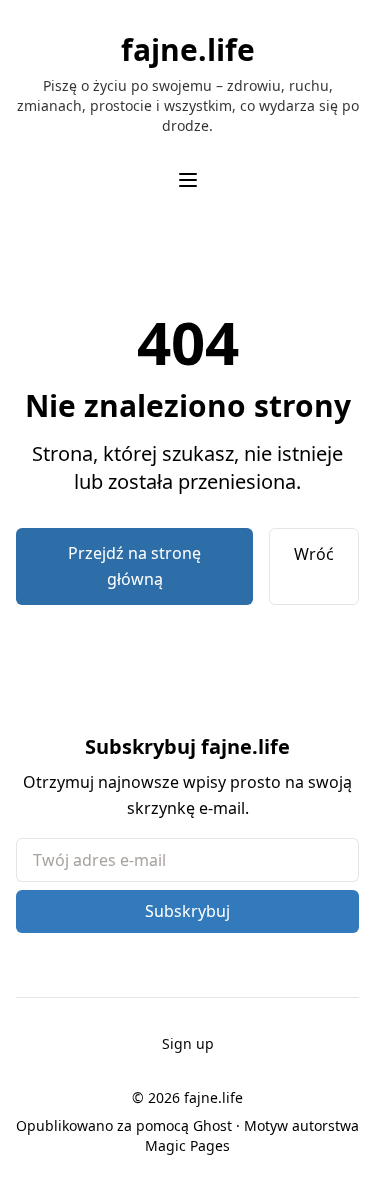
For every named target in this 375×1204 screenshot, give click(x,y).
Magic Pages (187, 1145)
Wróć (314, 554)
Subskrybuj (187, 911)
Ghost (212, 1125)
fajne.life (188, 50)
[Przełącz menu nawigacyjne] (188, 180)
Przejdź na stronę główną (134, 566)
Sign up (188, 1043)
